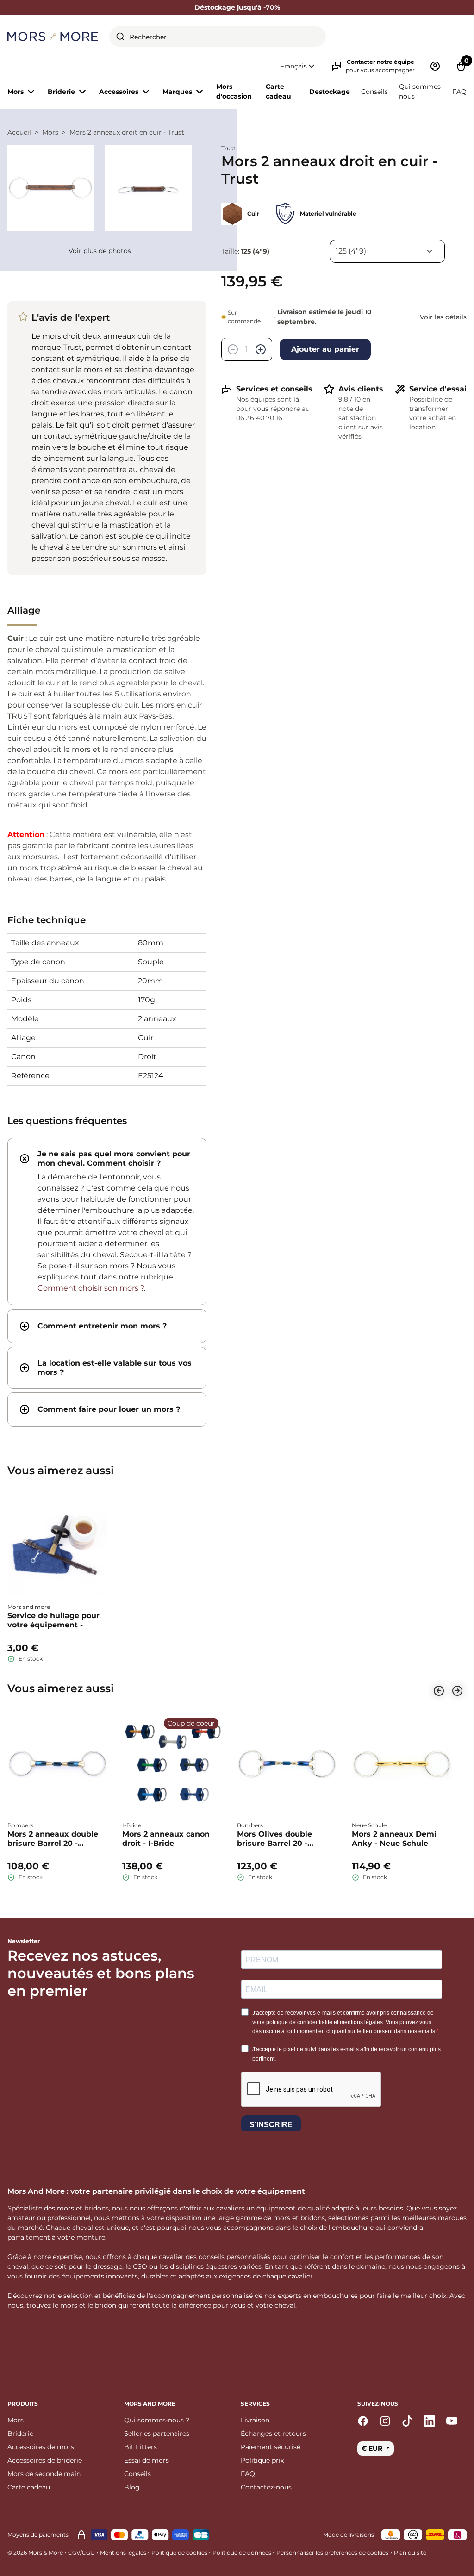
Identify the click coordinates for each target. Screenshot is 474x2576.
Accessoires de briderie (45, 2460)
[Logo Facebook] (363, 2421)
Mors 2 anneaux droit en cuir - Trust (127, 132)
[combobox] (218, 37)
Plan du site (410, 2553)
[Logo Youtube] (452, 2421)
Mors (50, 132)
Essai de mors (147, 2460)
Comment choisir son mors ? (91, 1288)
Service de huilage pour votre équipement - (53, 1620)
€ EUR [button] (373, 2448)
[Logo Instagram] (385, 2421)
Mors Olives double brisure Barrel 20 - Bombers (274, 1839)
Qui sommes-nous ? (157, 2420)
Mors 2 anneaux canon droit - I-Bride (166, 1839)
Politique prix (262, 2460)
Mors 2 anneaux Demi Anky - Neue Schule (394, 1839)
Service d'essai (438, 389)
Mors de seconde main (44, 2474)
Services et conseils (274, 389)
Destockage (330, 92)
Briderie (20, 2433)
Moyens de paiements (38, 2535)
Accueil (19, 132)
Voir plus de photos (100, 251)
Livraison (255, 2420)
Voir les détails (443, 317)
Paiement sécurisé (271, 2447)
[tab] (107, 1222)
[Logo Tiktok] (407, 2421)
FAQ (459, 92)
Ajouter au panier (325, 349)
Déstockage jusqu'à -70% (237, 7)
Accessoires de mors (41, 2447)
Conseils (374, 92)
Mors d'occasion (234, 91)
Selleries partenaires (157, 2433)
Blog (132, 2487)
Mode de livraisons (349, 2535)
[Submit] (120, 37)
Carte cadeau (278, 91)
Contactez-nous (266, 2487)
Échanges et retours (273, 2433)
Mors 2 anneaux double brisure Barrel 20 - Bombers (53, 1839)
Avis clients (361, 389)
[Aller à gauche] (439, 1691)
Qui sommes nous (420, 91)
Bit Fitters (140, 2447)
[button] (298, 66)
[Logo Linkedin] (430, 2421)
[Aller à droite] (457, 1691)
